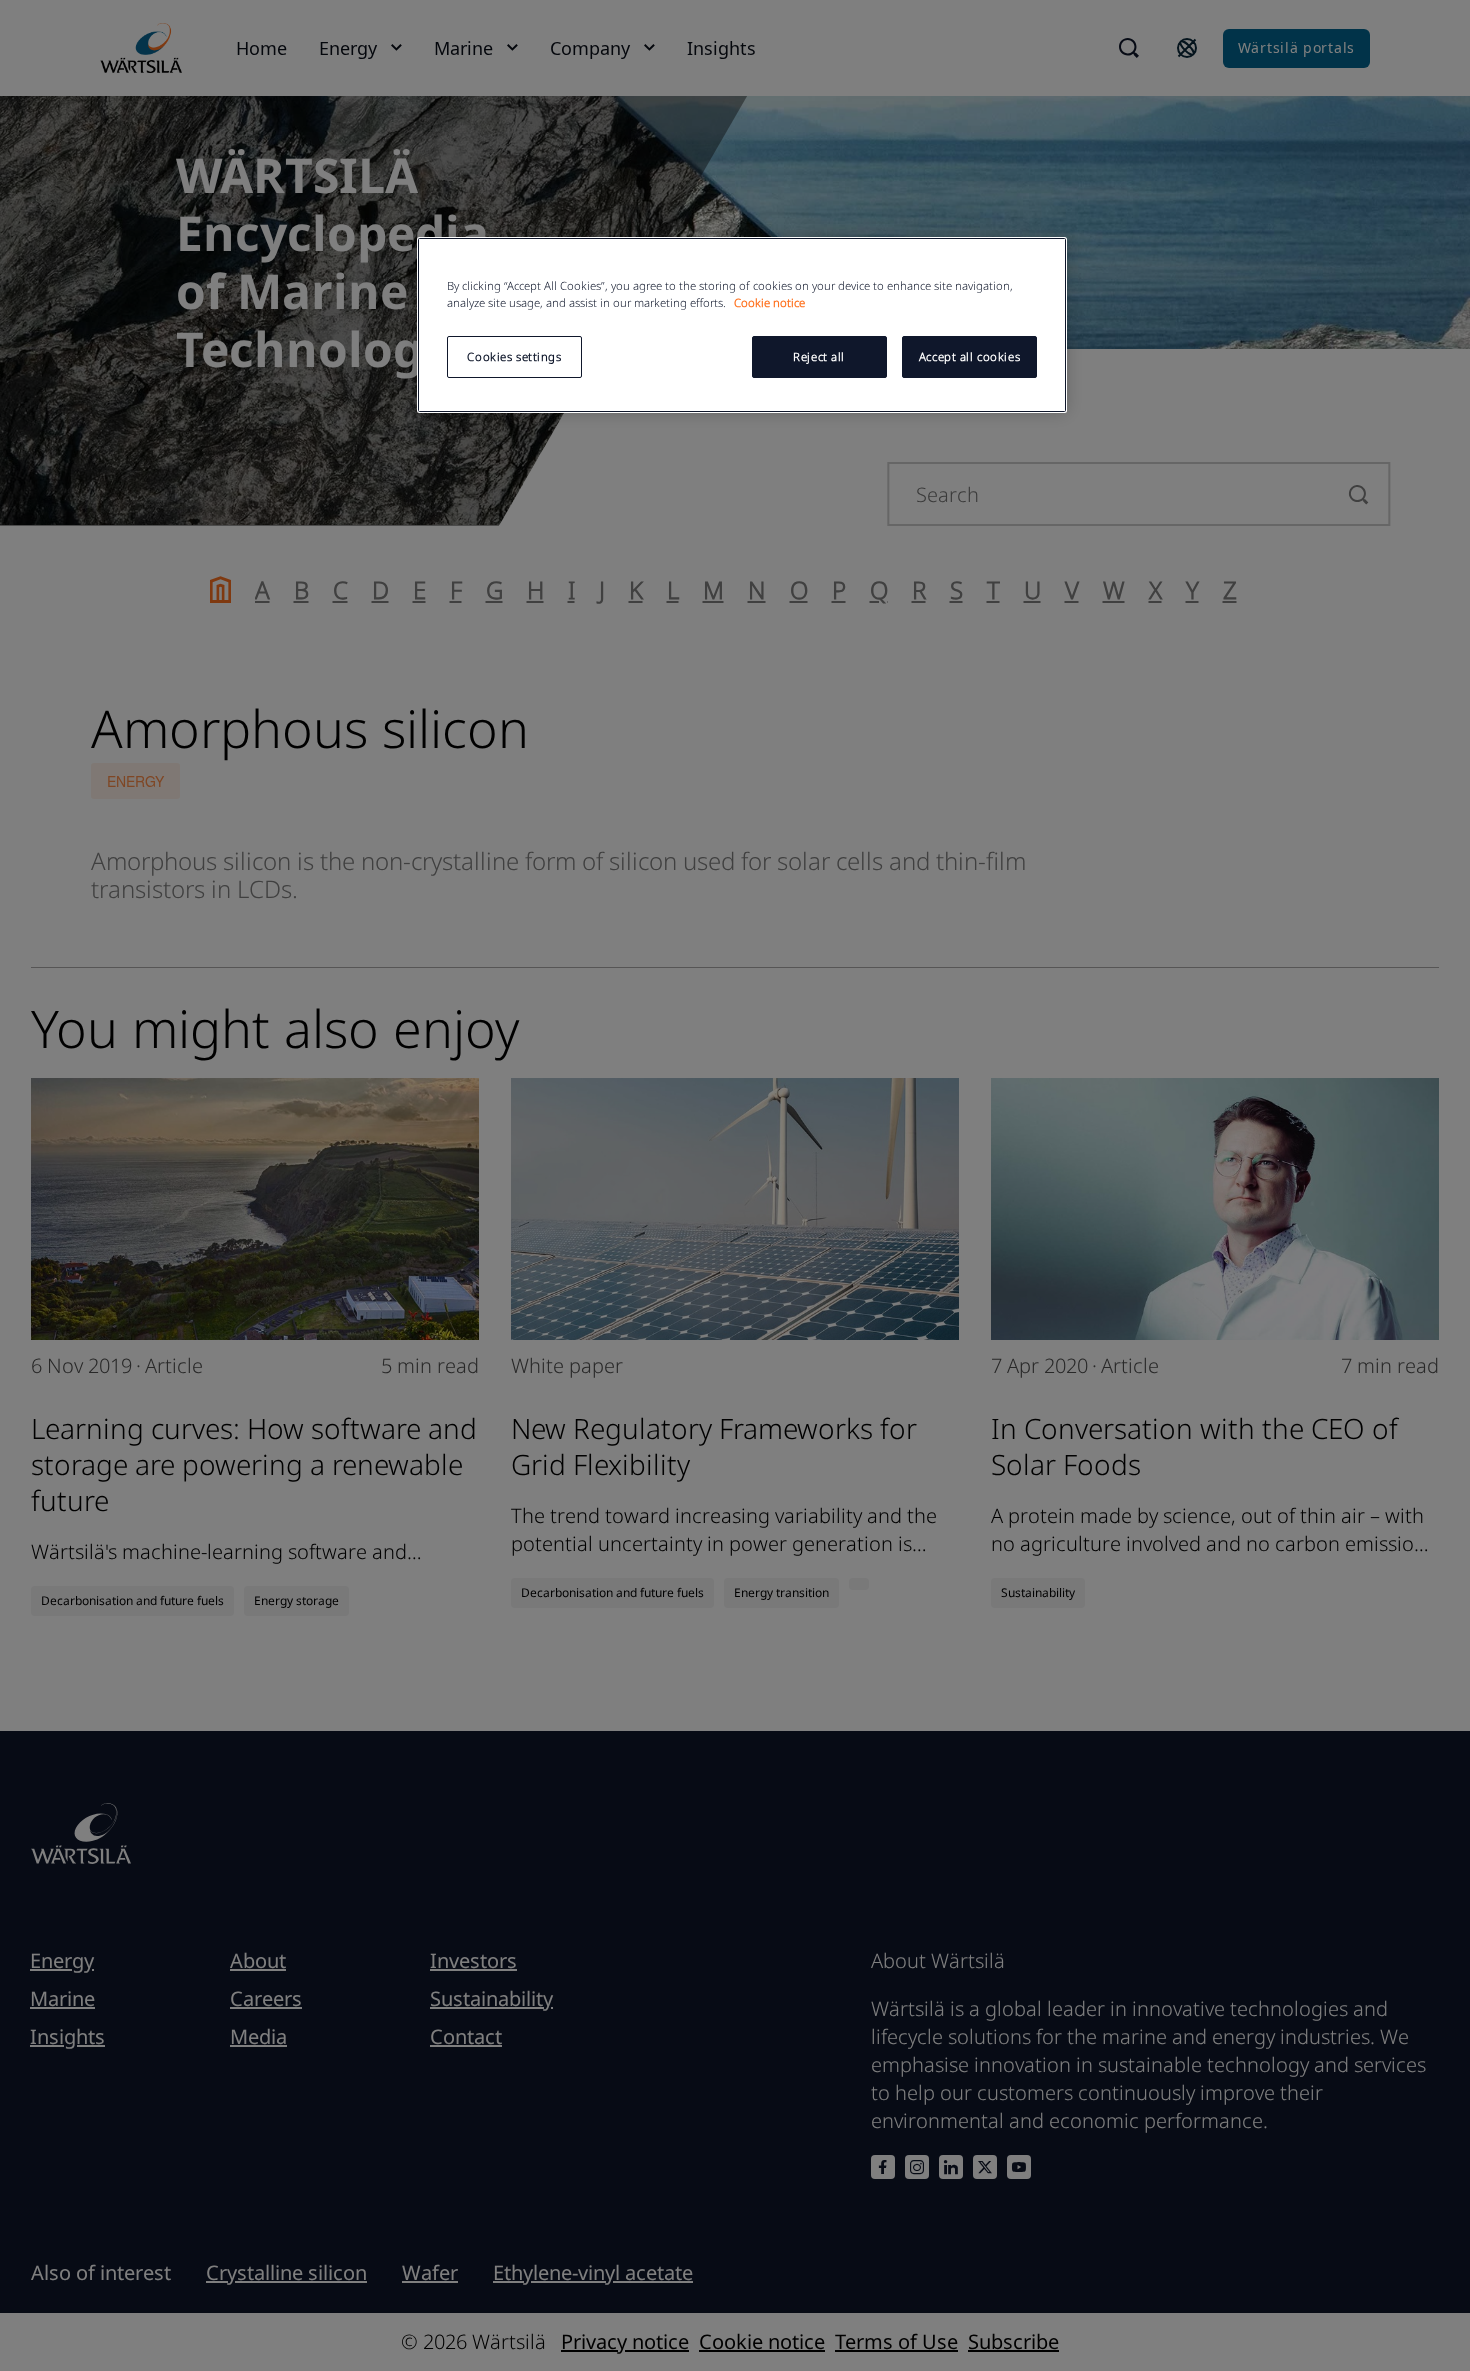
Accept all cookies (969, 356)
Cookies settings (514, 356)
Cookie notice (769, 302)
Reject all (819, 356)
